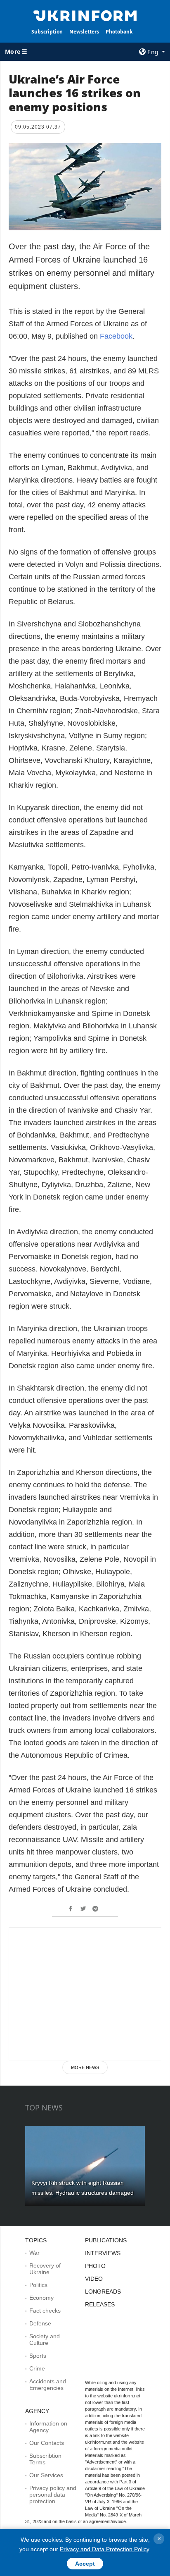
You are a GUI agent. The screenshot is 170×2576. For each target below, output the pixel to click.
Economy (41, 2298)
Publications (106, 2240)
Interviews (103, 2253)
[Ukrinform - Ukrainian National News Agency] (85, 15)
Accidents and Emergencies (48, 2385)
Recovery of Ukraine (45, 2269)
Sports (38, 2356)
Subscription (47, 32)
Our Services (46, 2475)
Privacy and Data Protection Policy (104, 2549)
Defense (40, 2323)
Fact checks (45, 2311)
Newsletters (84, 32)
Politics (38, 2285)
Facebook (116, 336)
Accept (85, 2564)
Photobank (119, 32)
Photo (95, 2266)
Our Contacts (47, 2443)
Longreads (103, 2292)
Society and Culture (45, 2339)
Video (94, 2279)
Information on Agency (48, 2427)
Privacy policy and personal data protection (53, 2495)
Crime (37, 2368)
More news (85, 2067)
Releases (100, 2304)
